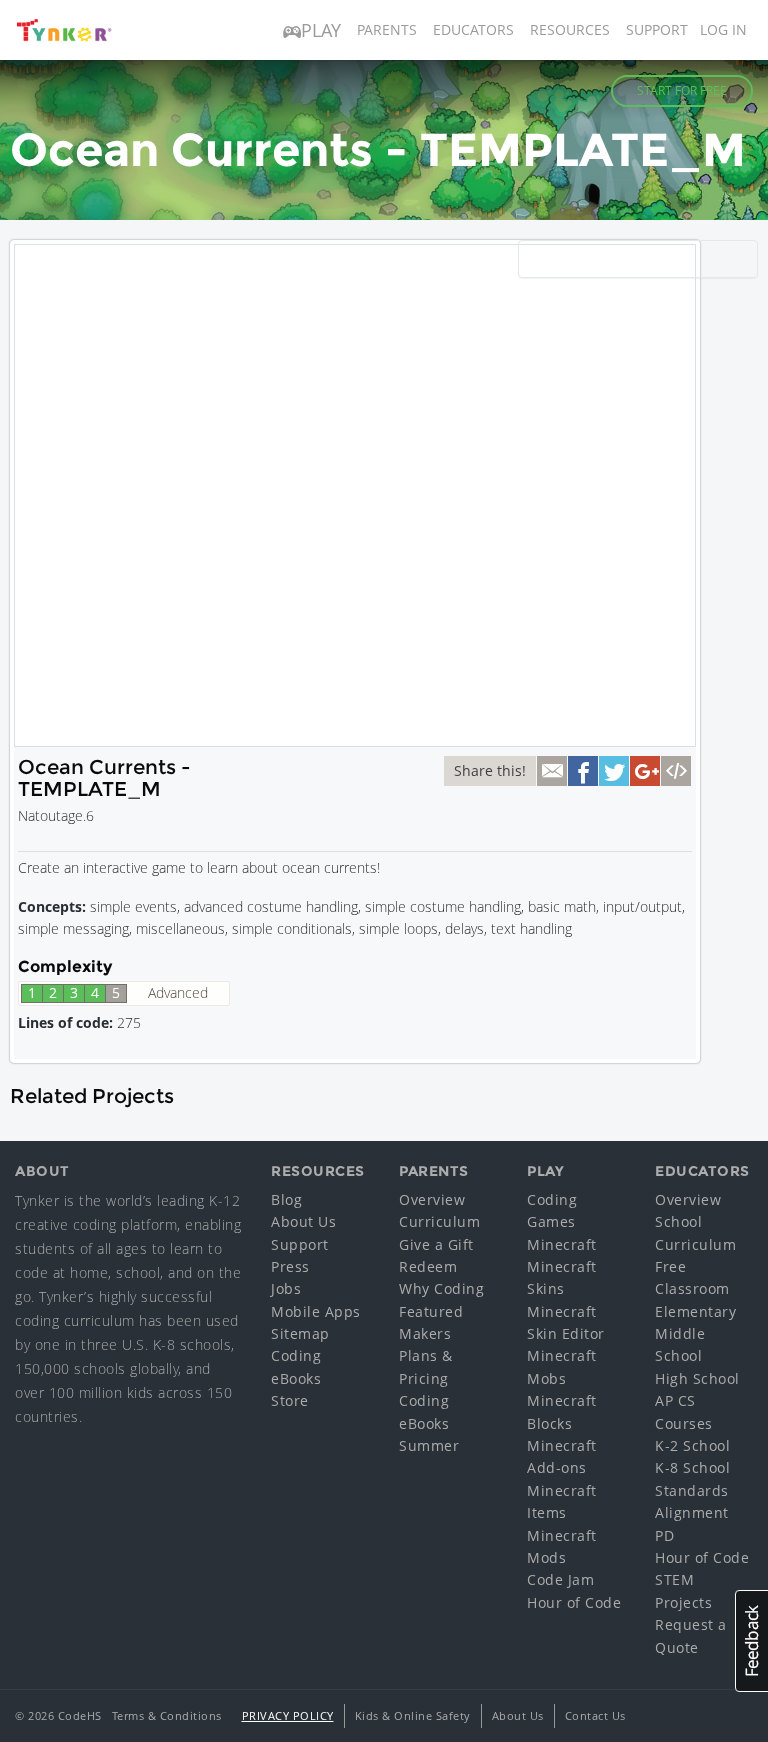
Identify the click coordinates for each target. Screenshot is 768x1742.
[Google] (645, 771)
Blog (286, 1199)
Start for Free (682, 90)
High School (697, 1378)
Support (657, 29)
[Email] (552, 771)
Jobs (286, 1288)
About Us (303, 1221)
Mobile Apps (316, 1311)
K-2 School (692, 1445)
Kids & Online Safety (413, 1715)
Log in (723, 29)
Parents (387, 29)
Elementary (695, 1311)
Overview (432, 1199)
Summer (429, 1445)
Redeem (428, 1266)
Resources (570, 29)
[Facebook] (583, 771)
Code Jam (560, 1579)
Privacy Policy (288, 1715)
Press (290, 1266)
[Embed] (676, 771)
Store (290, 1400)
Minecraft (562, 1244)
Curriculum (439, 1221)
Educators (473, 29)
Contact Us (595, 1715)
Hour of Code (574, 1602)
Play (321, 30)
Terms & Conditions (167, 1715)
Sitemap (300, 1333)
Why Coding (441, 1288)
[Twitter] (614, 771)
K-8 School (692, 1467)
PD (664, 1535)
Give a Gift (436, 1244)
